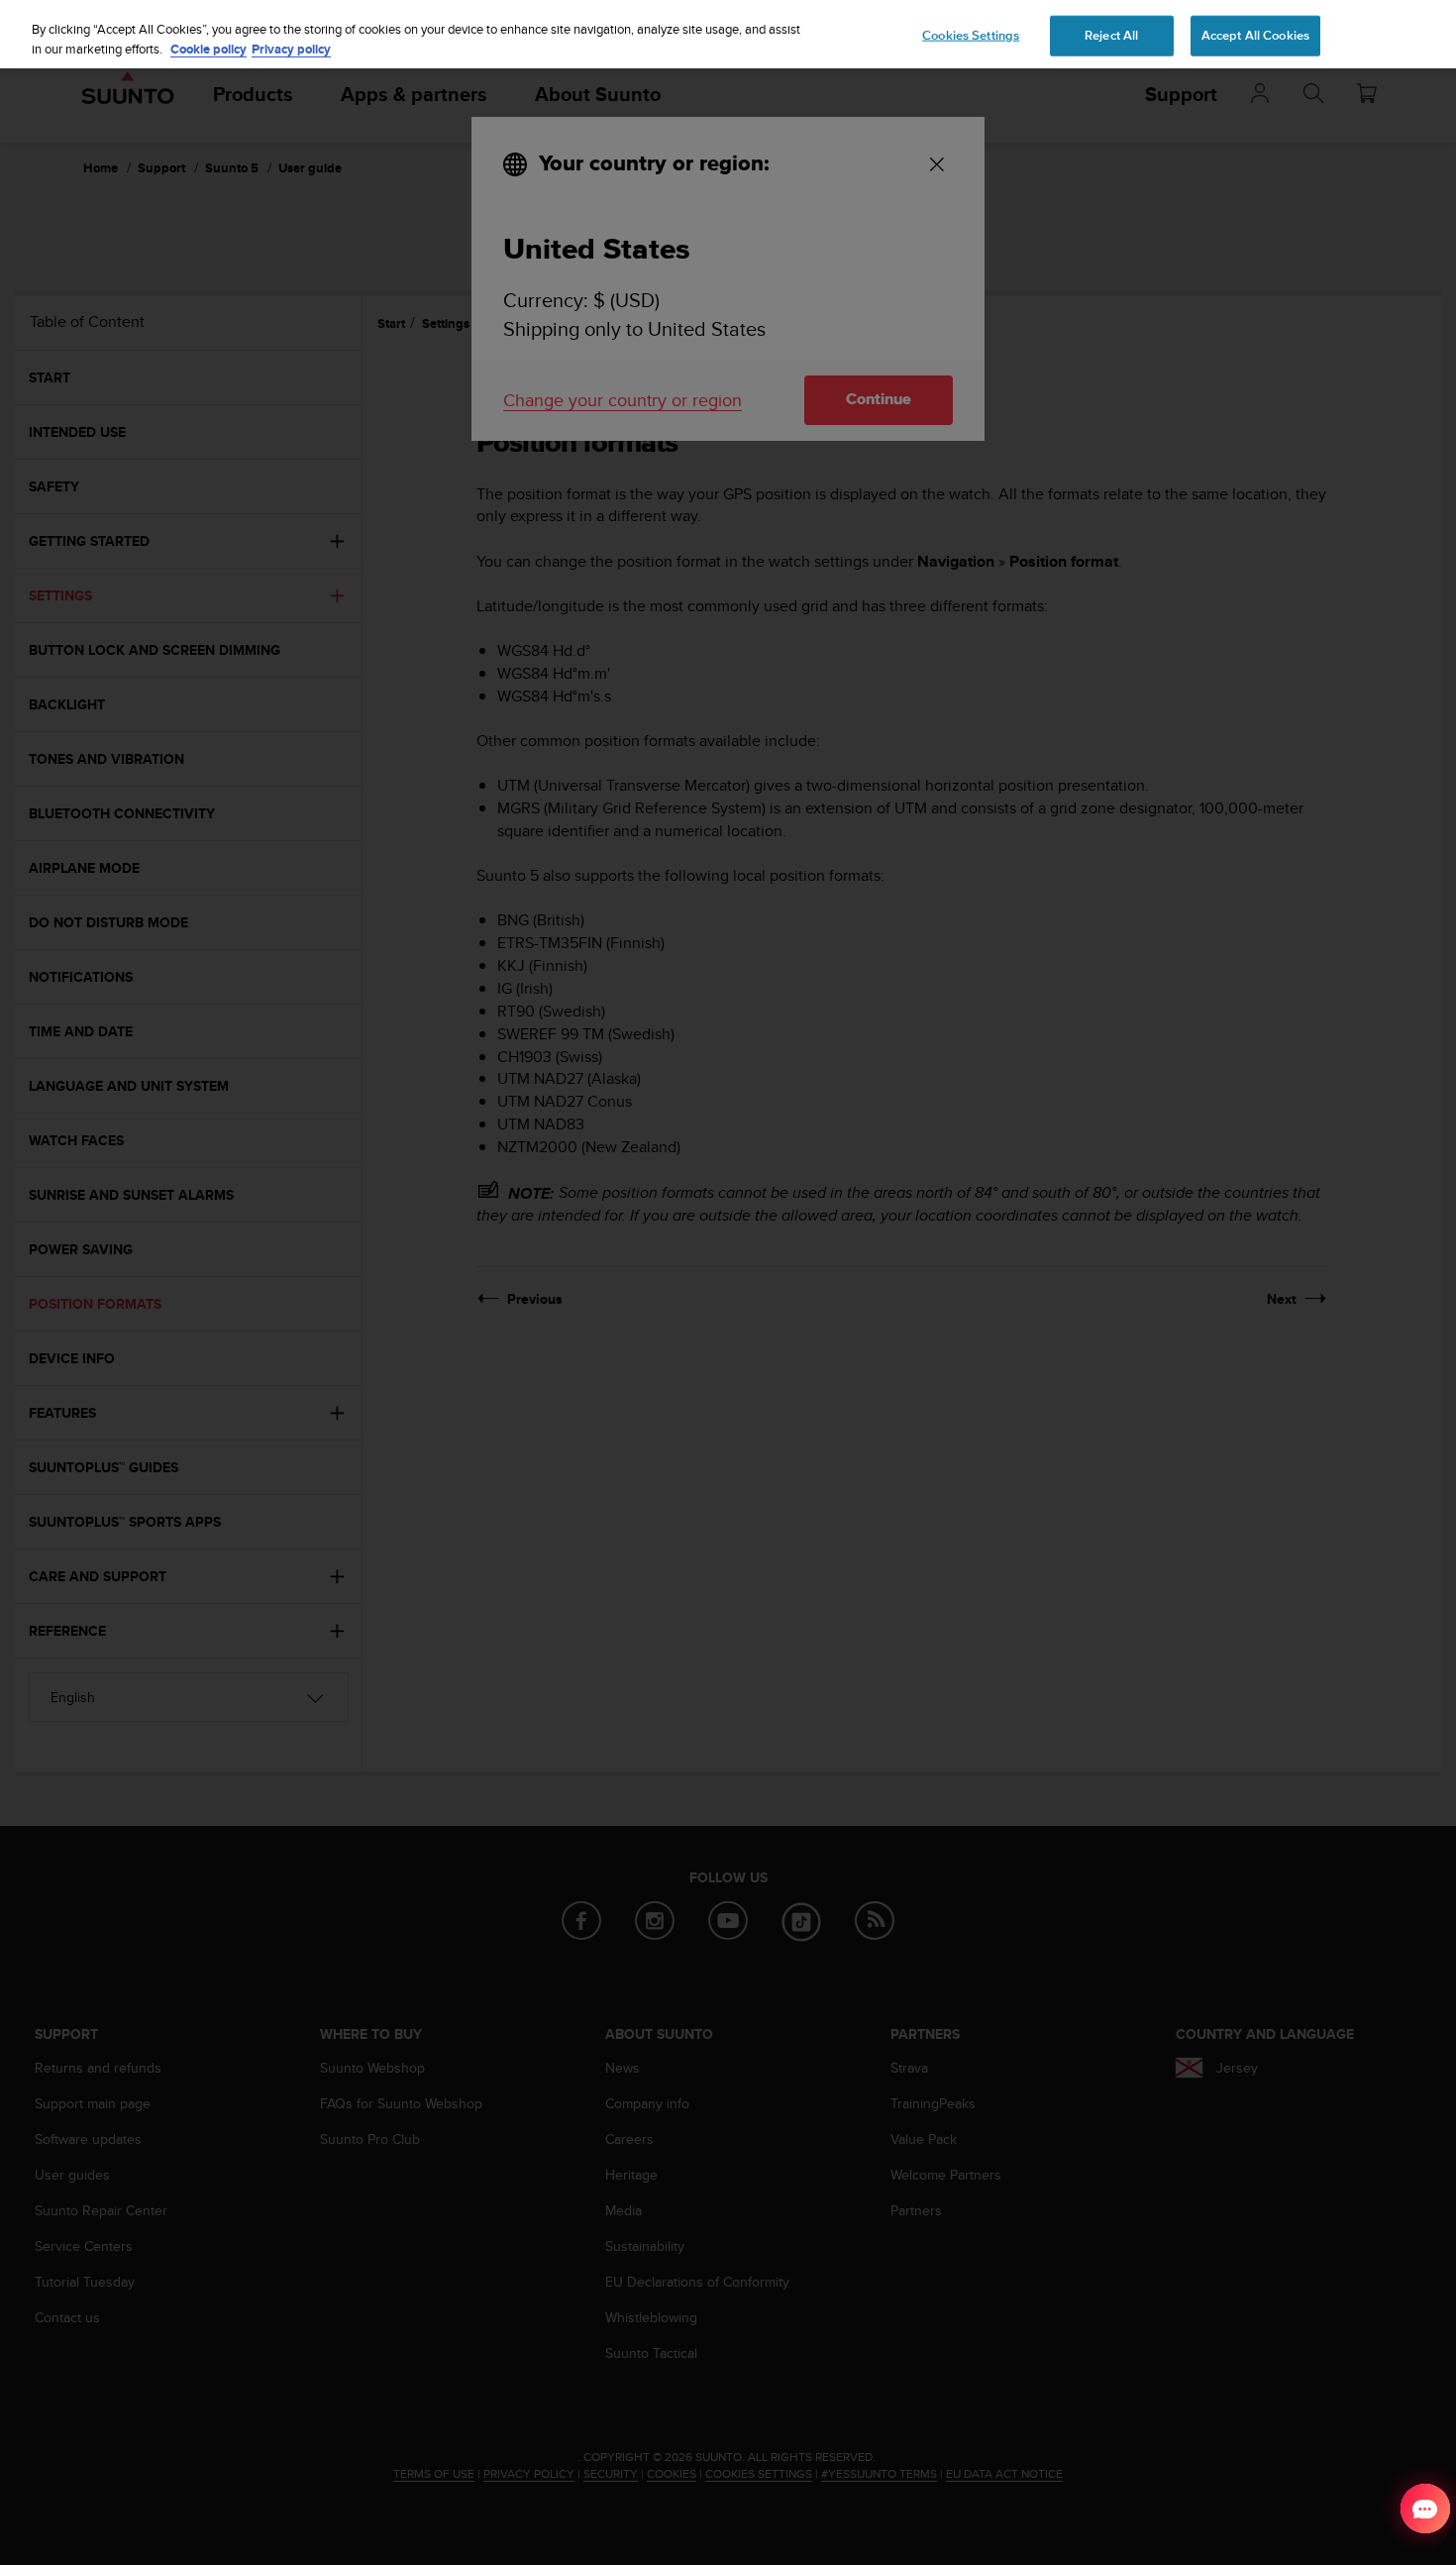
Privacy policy (291, 49)
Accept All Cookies (1255, 35)
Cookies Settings (971, 35)
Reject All (1111, 35)
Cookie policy (208, 49)
